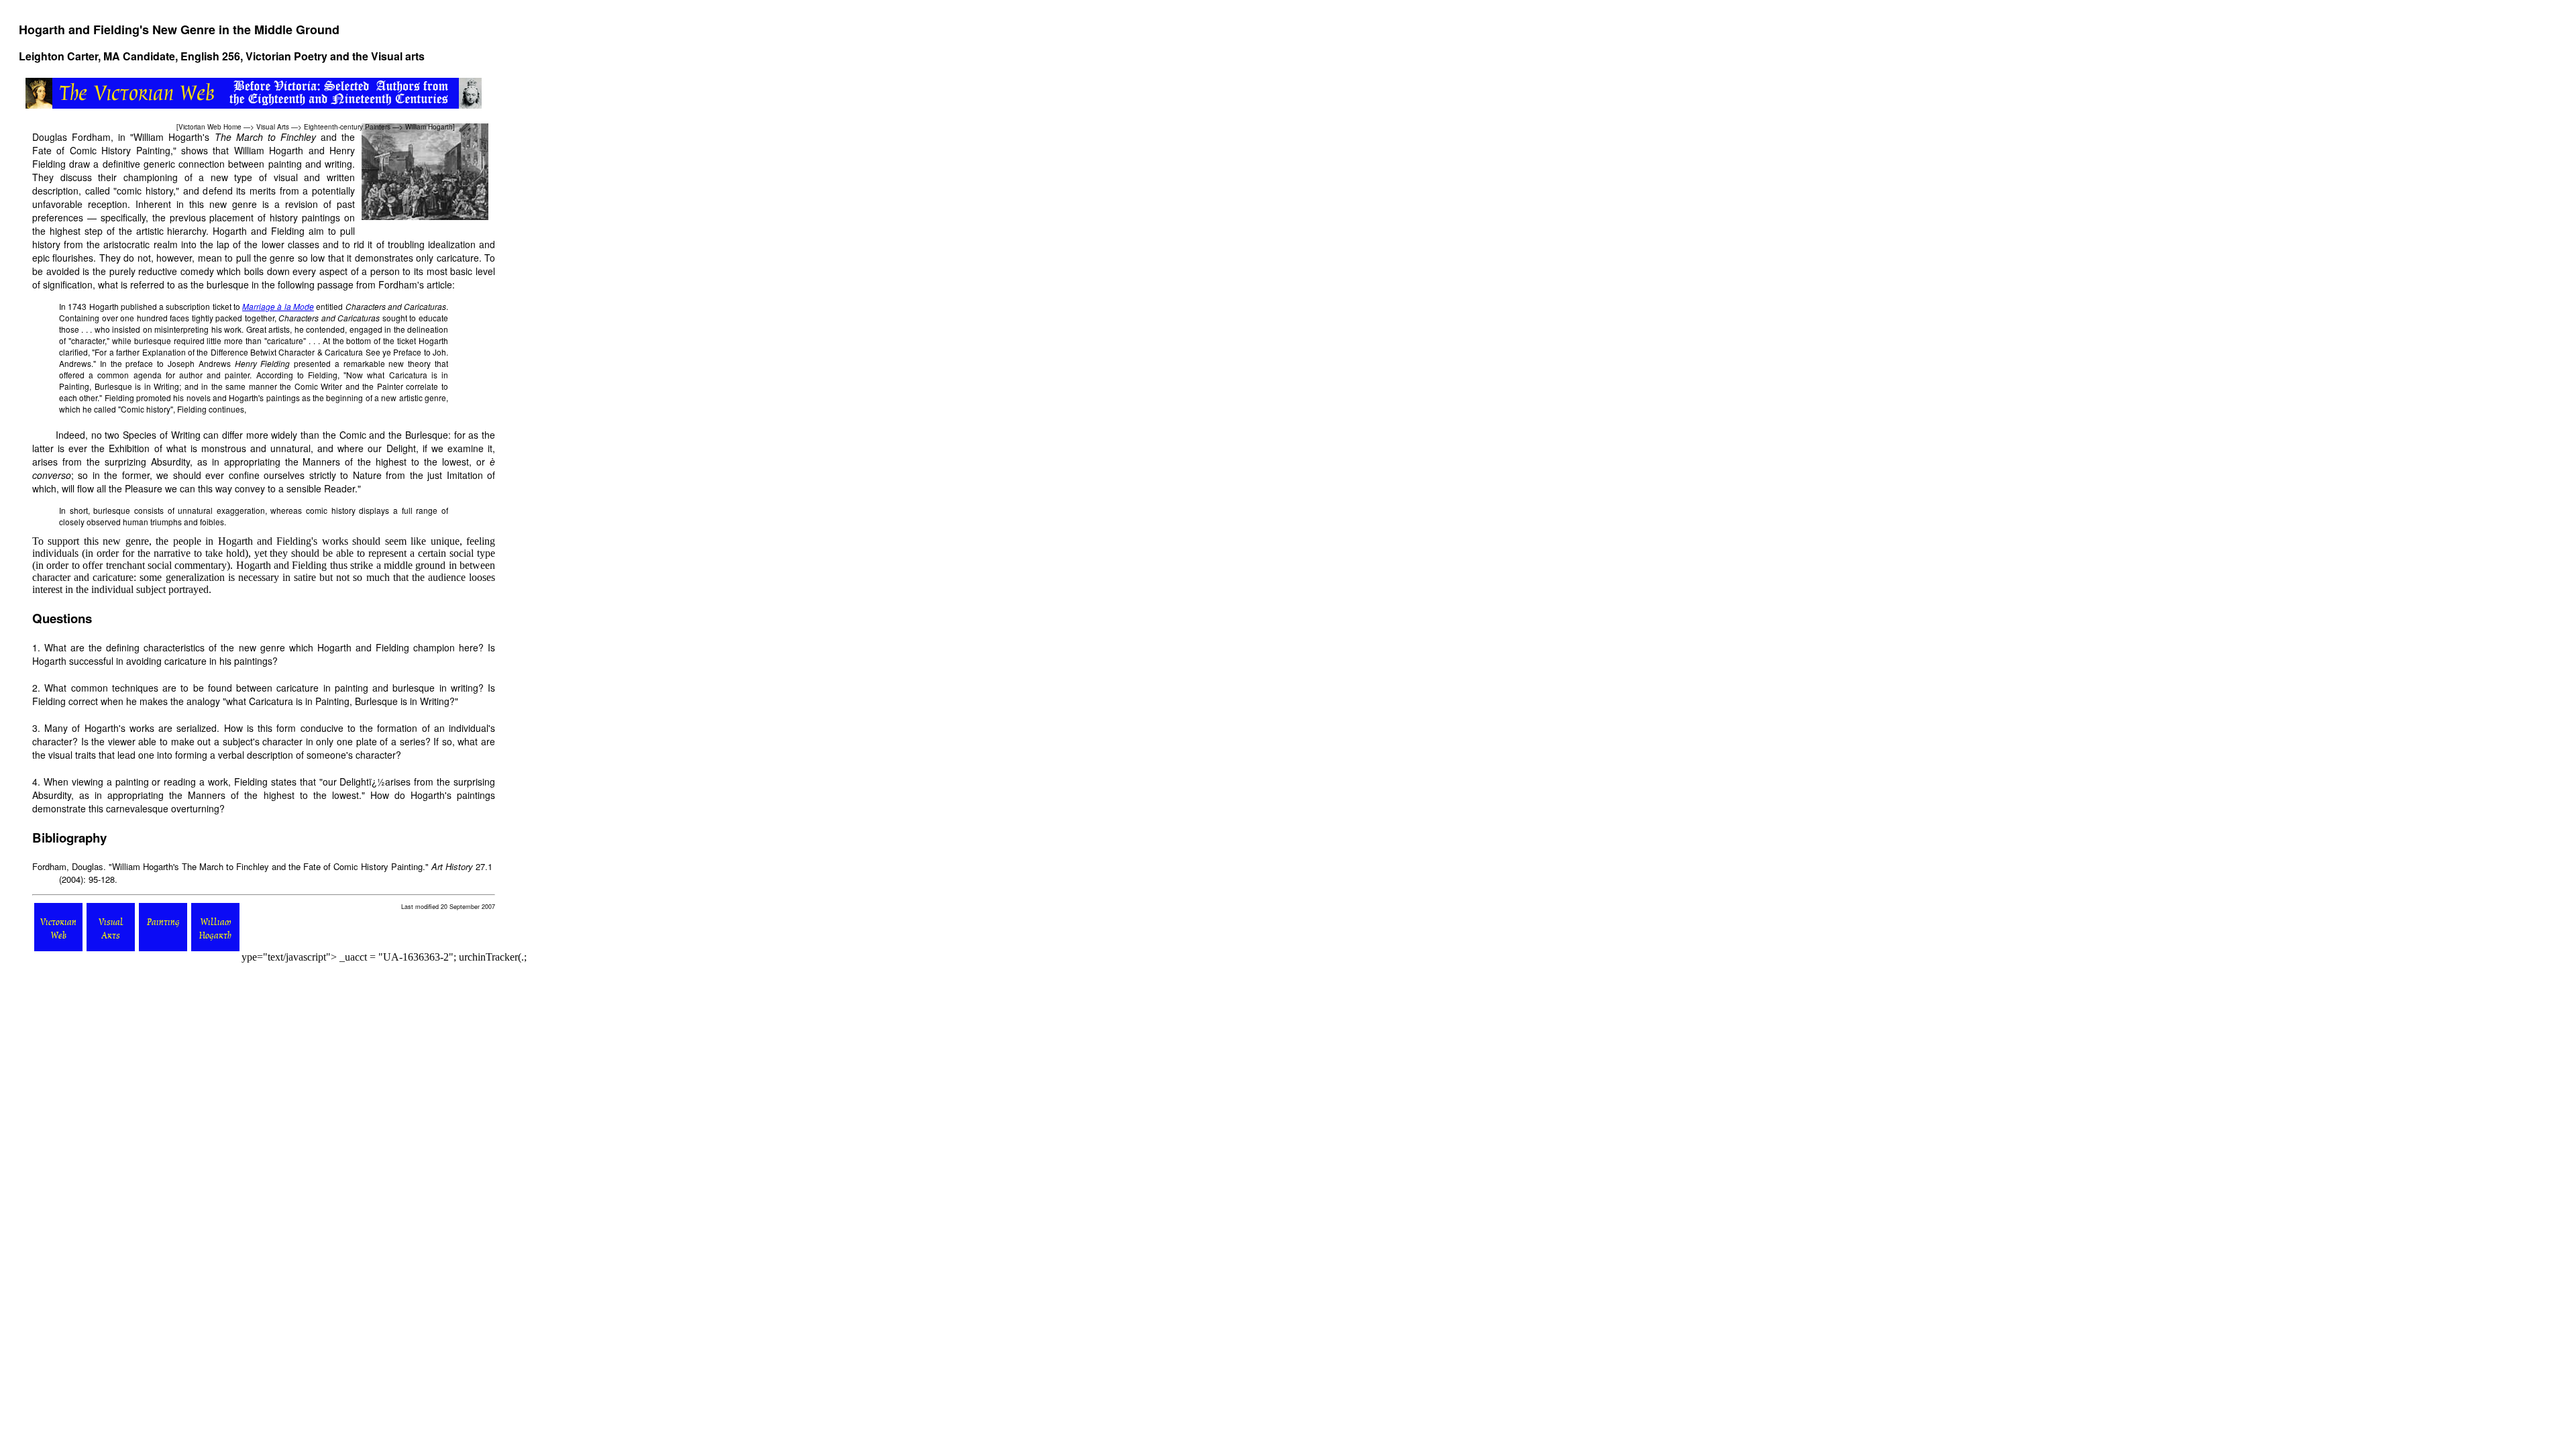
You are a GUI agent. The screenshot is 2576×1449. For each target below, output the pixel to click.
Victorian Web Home (210, 127)
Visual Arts (273, 127)
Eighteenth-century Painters (347, 127)
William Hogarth (429, 127)
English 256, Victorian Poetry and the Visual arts (303, 56)
